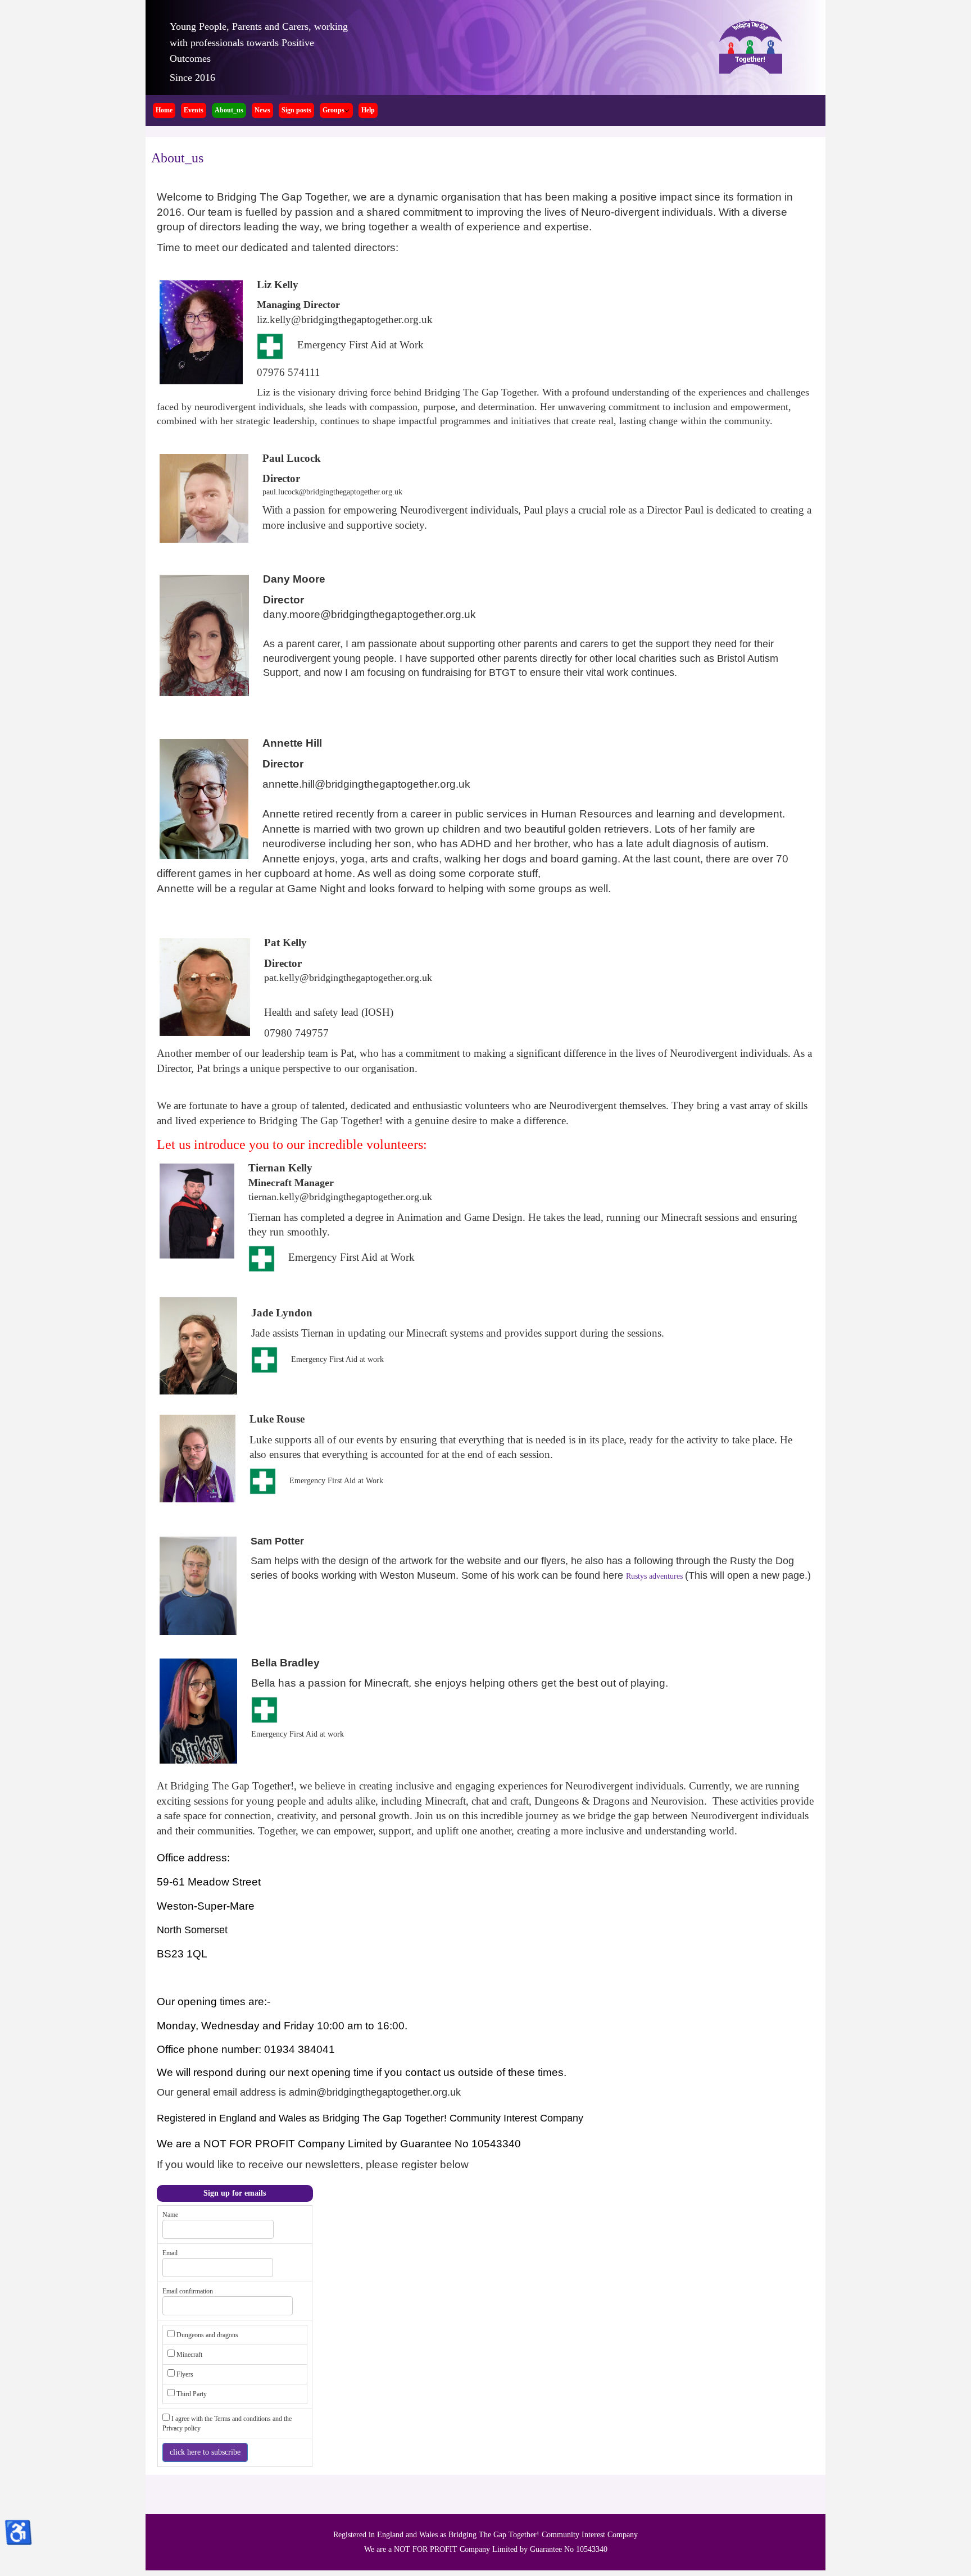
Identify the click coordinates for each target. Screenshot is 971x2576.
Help (368, 110)
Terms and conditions (243, 2419)
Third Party (192, 2394)
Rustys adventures (655, 1576)
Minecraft (189, 2355)
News (262, 110)
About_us (229, 110)
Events (194, 110)
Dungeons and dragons (207, 2335)
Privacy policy (182, 2428)
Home (164, 110)
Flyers (185, 2374)
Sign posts (296, 110)
